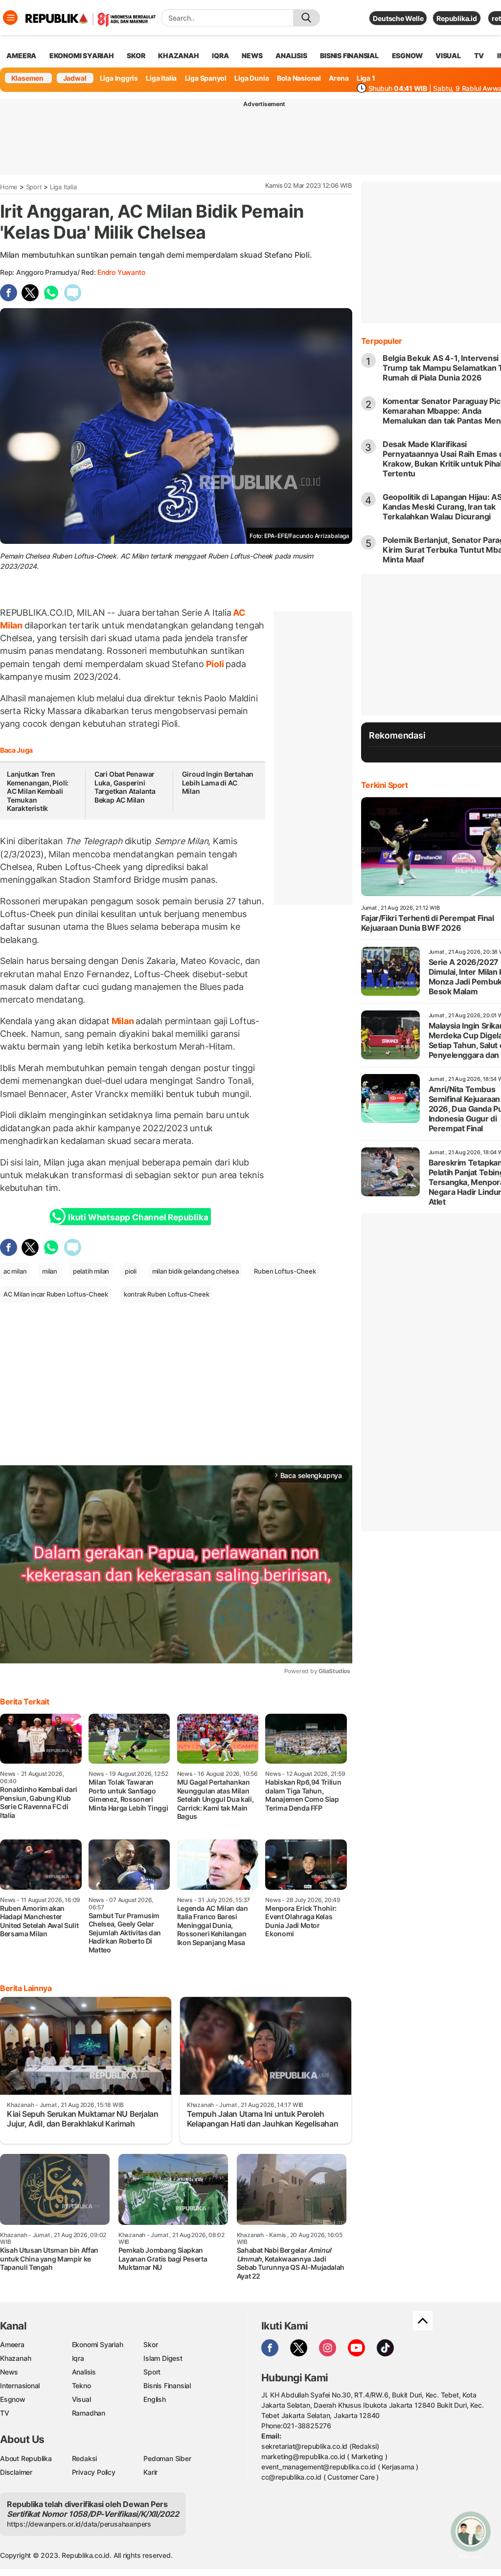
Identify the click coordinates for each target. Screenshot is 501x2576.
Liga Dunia (251, 78)
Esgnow (13, 2399)
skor (136, 56)
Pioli (215, 664)
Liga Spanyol (206, 78)
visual (448, 56)
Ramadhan (89, 2413)
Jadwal (75, 78)
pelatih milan (91, 1271)
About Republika (26, 2458)
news (252, 56)
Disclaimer (16, 2472)
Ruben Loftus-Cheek (285, 1271)
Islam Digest (163, 2358)
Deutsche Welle (398, 18)
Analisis (84, 2372)
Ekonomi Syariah (82, 56)
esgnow (407, 56)
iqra (220, 56)
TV (479, 56)
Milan (123, 1021)
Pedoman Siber (167, 2458)
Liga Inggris (119, 78)
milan (50, 1271)
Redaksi (85, 2458)
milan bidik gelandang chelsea (195, 1271)
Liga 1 (366, 78)
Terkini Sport (385, 785)
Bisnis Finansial (349, 56)
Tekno (81, 2386)
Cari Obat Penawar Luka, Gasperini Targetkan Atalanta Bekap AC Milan (125, 787)
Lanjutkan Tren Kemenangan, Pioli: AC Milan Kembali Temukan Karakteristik (38, 791)
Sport (34, 187)
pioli (131, 1271)
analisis (291, 56)
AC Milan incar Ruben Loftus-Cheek (56, 1294)
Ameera (12, 2344)
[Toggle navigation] (10, 18)
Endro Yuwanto (121, 272)
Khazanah (15, 2358)
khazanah (178, 56)
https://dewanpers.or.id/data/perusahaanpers (79, 2524)
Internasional (20, 2386)
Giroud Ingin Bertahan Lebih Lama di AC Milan (218, 783)
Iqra (78, 2358)
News (9, 2372)
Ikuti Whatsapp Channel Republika (138, 1217)
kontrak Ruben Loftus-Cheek (167, 1294)
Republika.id (456, 18)
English (155, 2399)
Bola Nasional (299, 78)
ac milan (15, 1271)
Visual (81, 2399)
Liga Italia (161, 78)
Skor (150, 2344)
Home (9, 187)
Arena (339, 78)
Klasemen (27, 78)
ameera (21, 56)
